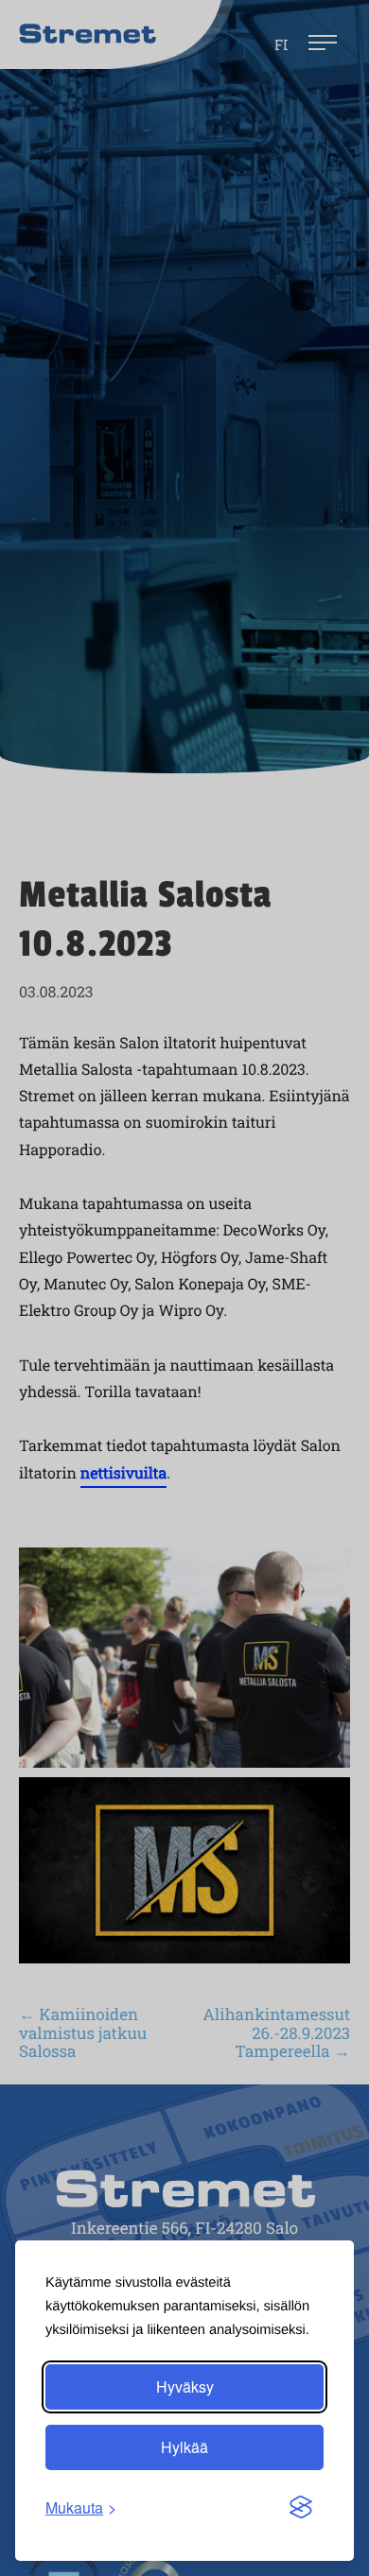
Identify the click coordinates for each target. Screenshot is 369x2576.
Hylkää (184, 2447)
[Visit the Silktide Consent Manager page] (301, 2508)
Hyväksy (185, 2386)
